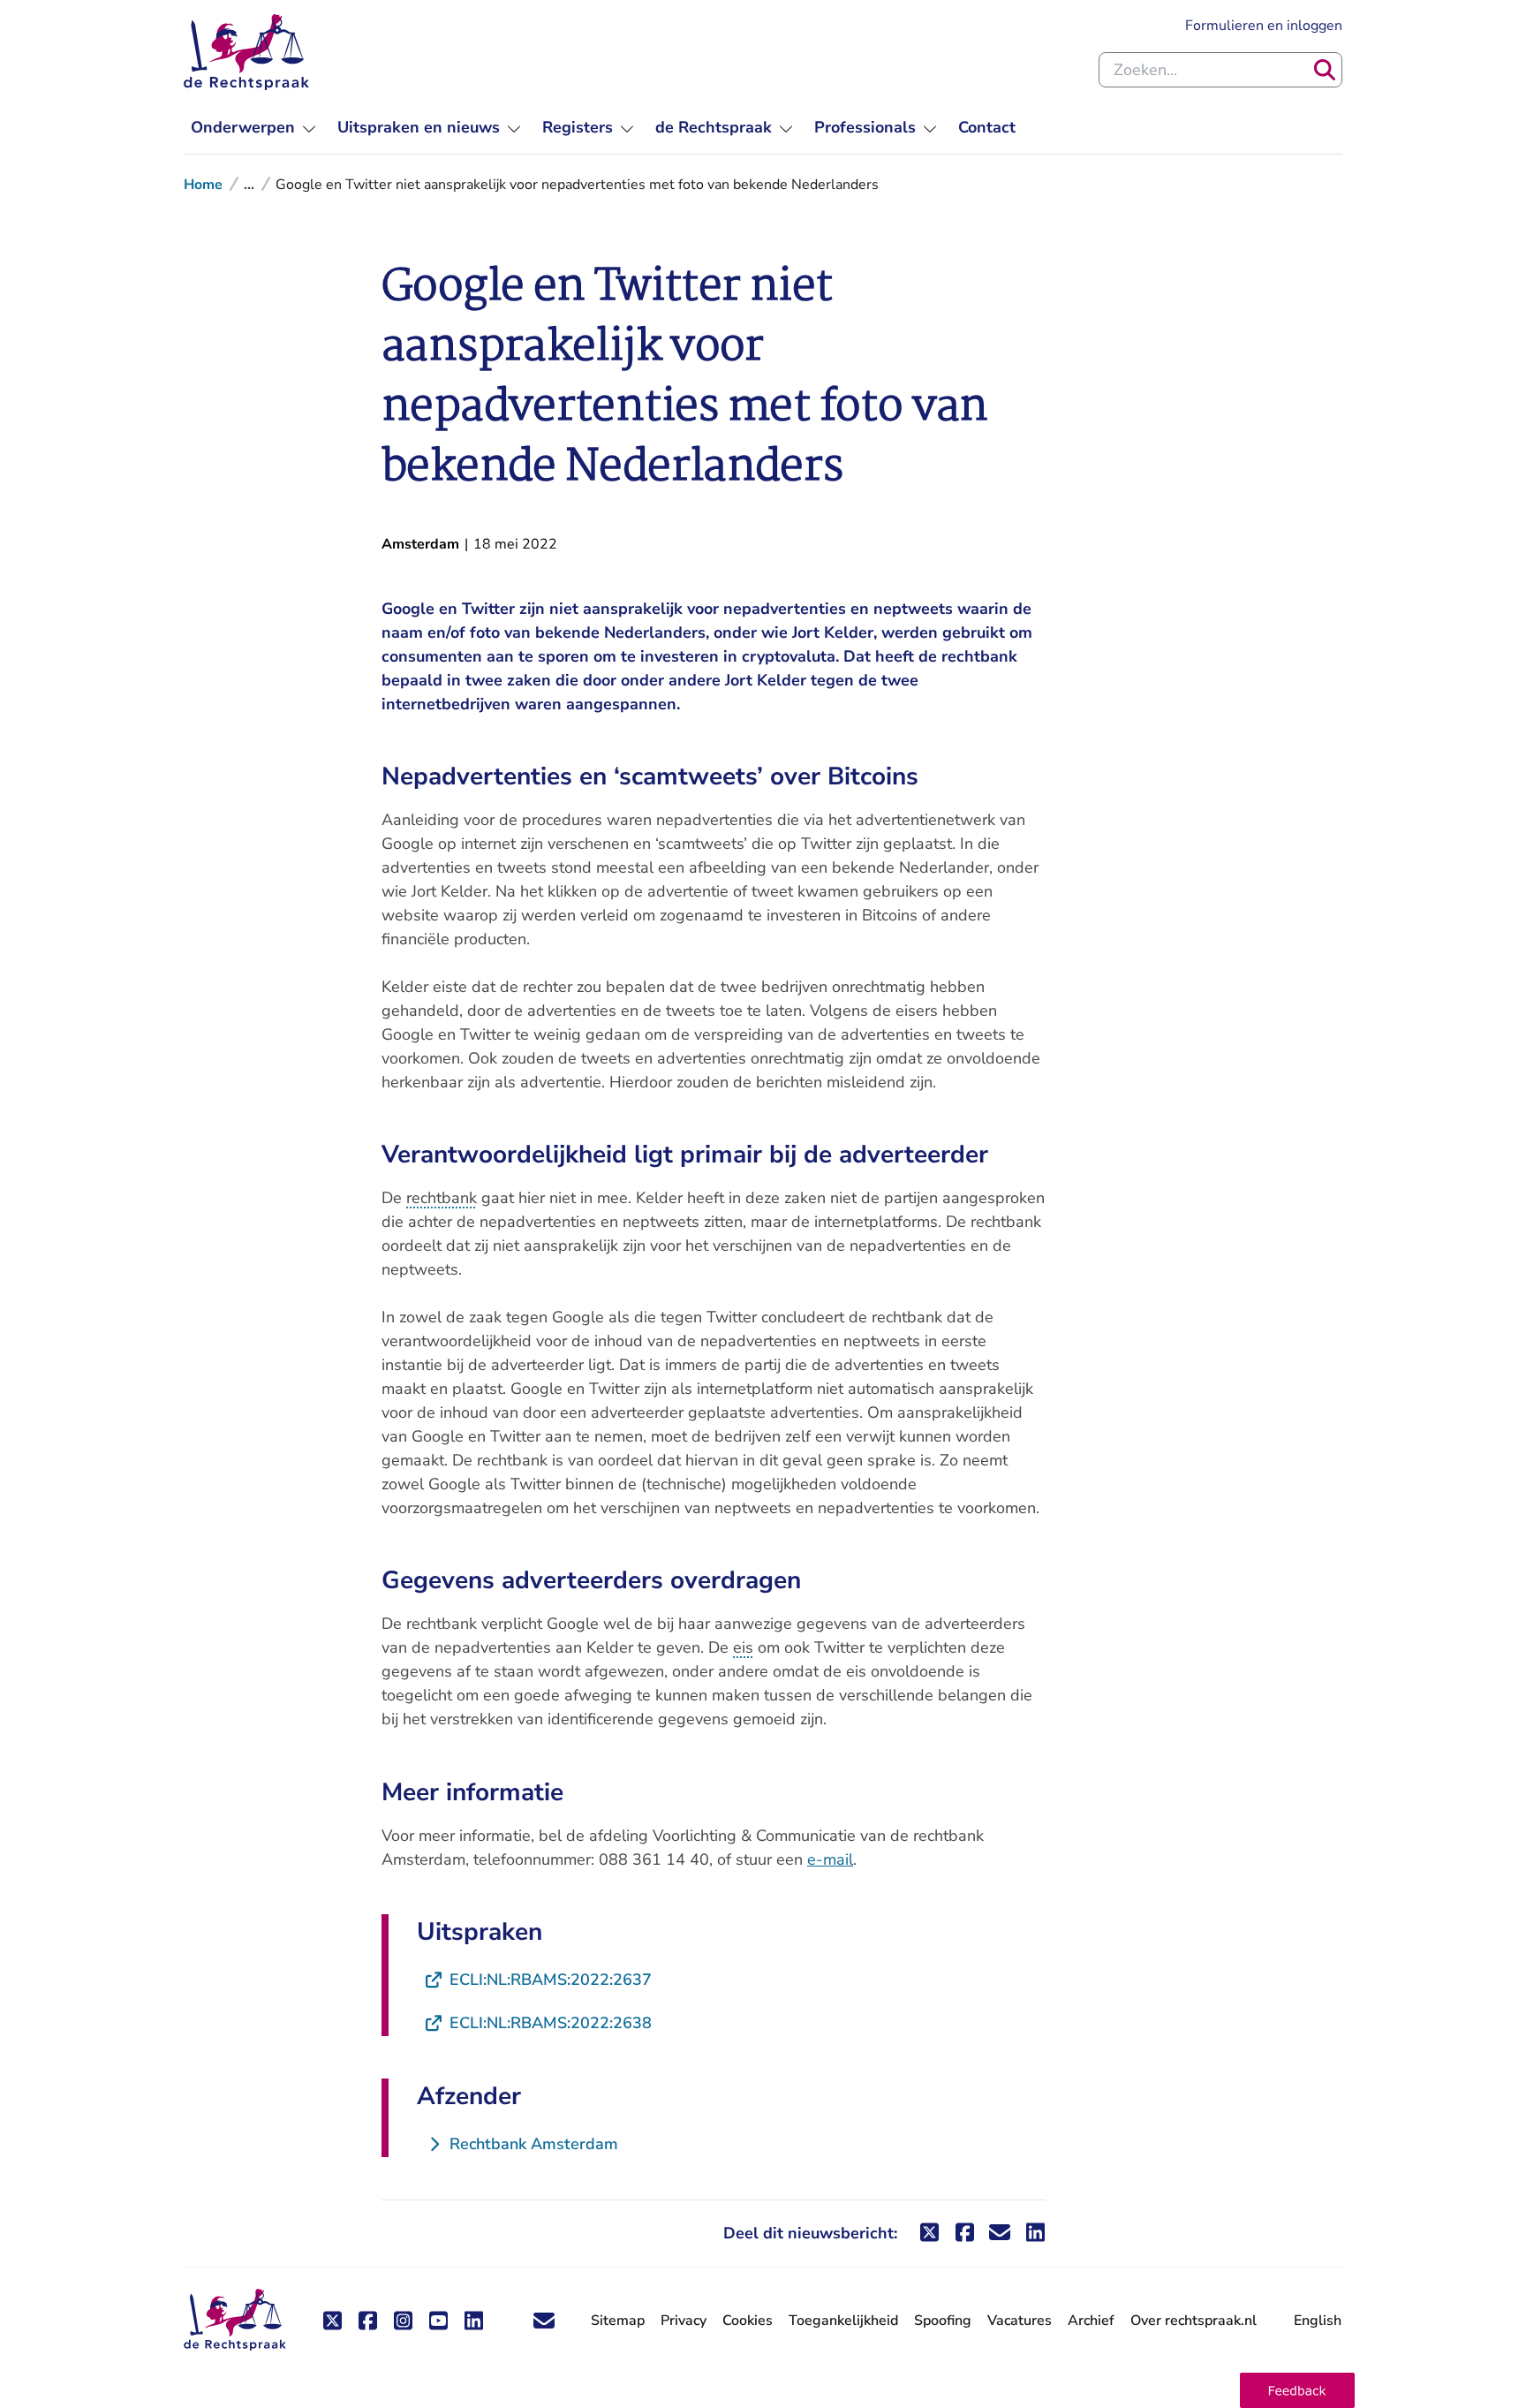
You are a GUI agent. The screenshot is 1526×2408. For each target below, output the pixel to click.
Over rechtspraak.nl (1194, 2321)
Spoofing (943, 2321)
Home (203, 185)
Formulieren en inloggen (1264, 25)
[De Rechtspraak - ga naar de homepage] (246, 52)
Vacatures (1020, 2321)
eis (743, 1647)
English (1318, 2321)
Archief (1091, 2321)
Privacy (684, 2321)
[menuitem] (253, 128)
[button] (1297, 2390)
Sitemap (618, 2321)
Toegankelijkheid (843, 2321)
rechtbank (442, 1198)
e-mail (830, 1859)
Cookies (748, 2321)
